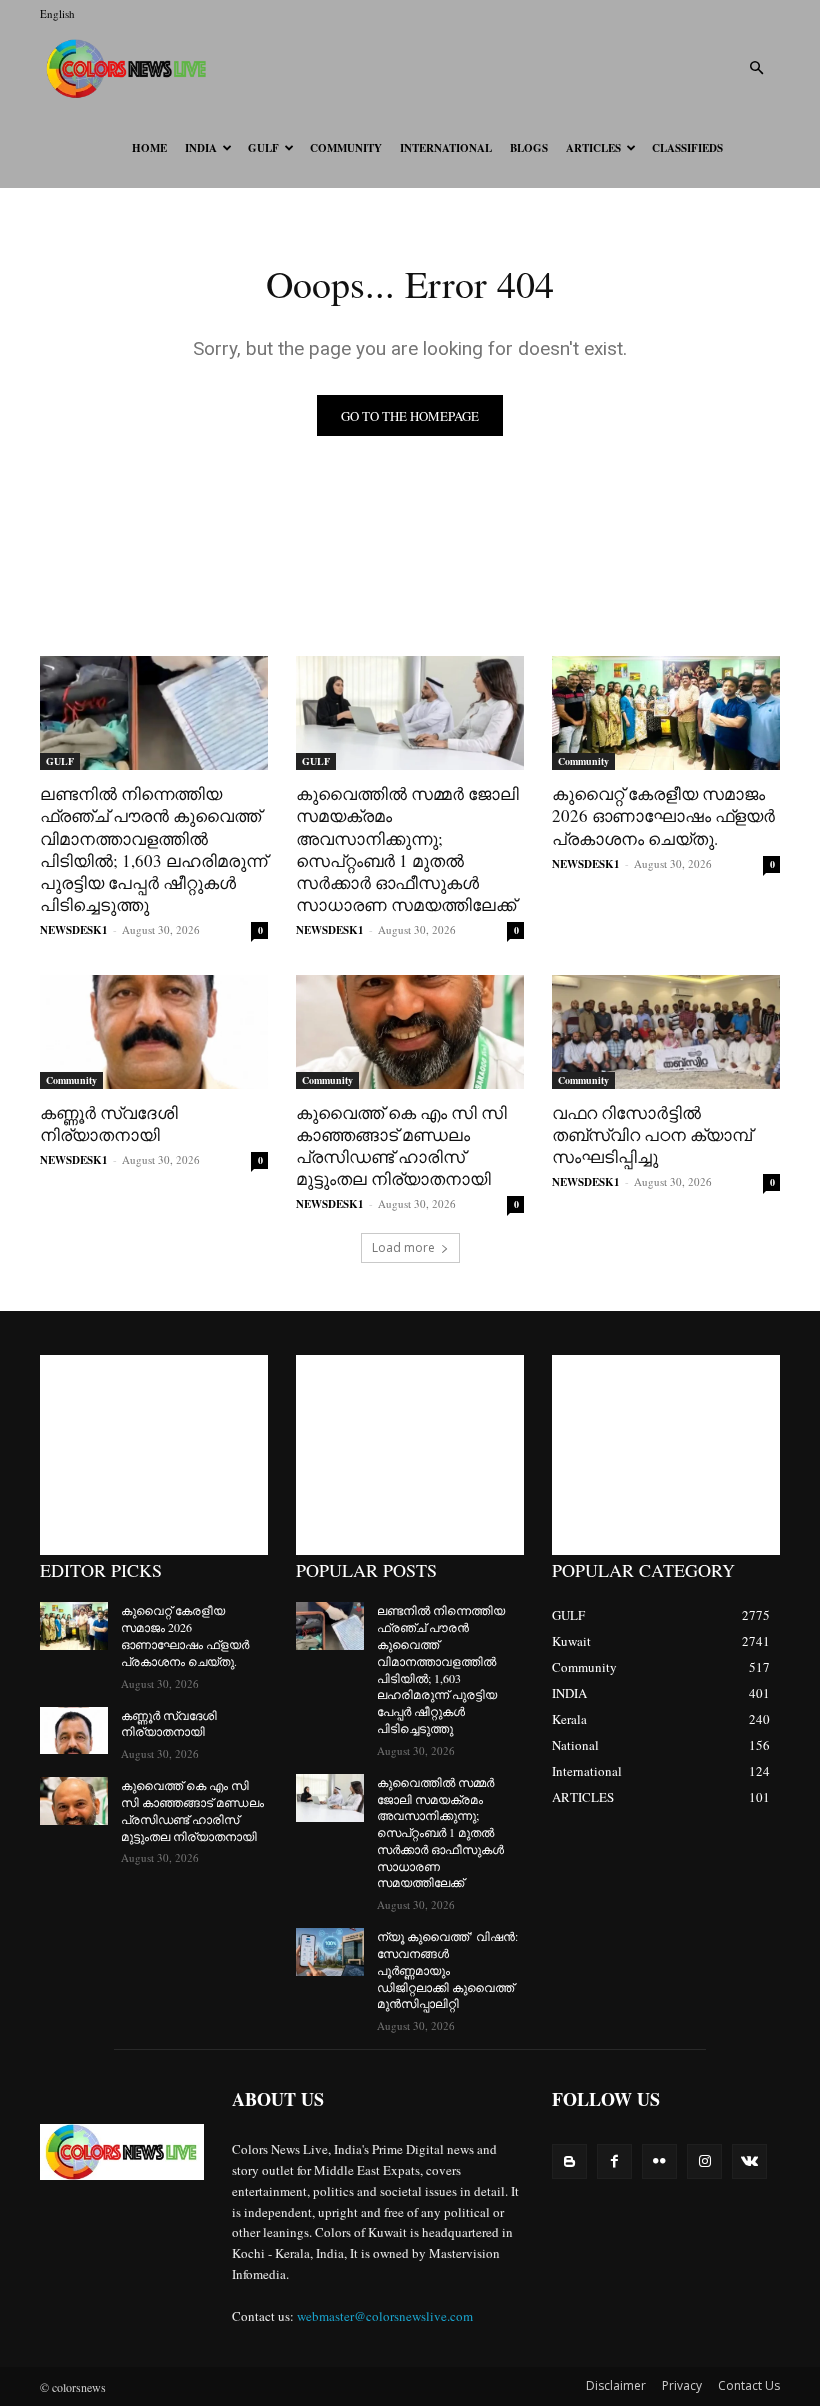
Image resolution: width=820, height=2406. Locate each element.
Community (346, 148)
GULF (263, 148)
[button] (756, 68)
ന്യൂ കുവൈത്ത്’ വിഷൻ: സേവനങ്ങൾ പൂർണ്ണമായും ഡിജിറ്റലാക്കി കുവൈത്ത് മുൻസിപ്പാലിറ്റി (447, 1969)
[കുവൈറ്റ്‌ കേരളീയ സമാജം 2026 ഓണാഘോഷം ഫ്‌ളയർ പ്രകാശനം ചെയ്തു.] (666, 713)
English (57, 13)
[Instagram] (704, 2161)
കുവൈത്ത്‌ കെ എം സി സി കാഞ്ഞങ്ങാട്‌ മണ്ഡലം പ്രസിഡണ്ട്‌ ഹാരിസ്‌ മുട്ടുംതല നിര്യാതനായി (401, 1145)
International (446, 148)
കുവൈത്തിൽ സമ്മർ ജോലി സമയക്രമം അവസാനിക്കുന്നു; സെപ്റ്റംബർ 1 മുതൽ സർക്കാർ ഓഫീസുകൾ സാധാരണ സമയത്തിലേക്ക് (407, 848)
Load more (403, 1247)
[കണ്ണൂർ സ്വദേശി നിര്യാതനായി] (154, 1032)
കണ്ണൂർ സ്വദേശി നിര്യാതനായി (109, 1123)
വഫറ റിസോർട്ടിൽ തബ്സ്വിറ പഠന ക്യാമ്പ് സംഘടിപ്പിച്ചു (652, 1134)
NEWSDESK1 (74, 930)
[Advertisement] (154, 1455)
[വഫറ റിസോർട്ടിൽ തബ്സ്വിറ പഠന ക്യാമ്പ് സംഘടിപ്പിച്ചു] (666, 1032)
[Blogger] (569, 2161)
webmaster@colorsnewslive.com (385, 2316)
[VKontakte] (749, 2161)
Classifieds (687, 148)
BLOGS (529, 148)
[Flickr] (659, 2161)
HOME (149, 148)
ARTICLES (593, 148)
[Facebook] (614, 2161)
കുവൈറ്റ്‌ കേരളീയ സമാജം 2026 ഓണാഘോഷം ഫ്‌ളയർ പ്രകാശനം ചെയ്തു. (663, 815)
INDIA (201, 148)
